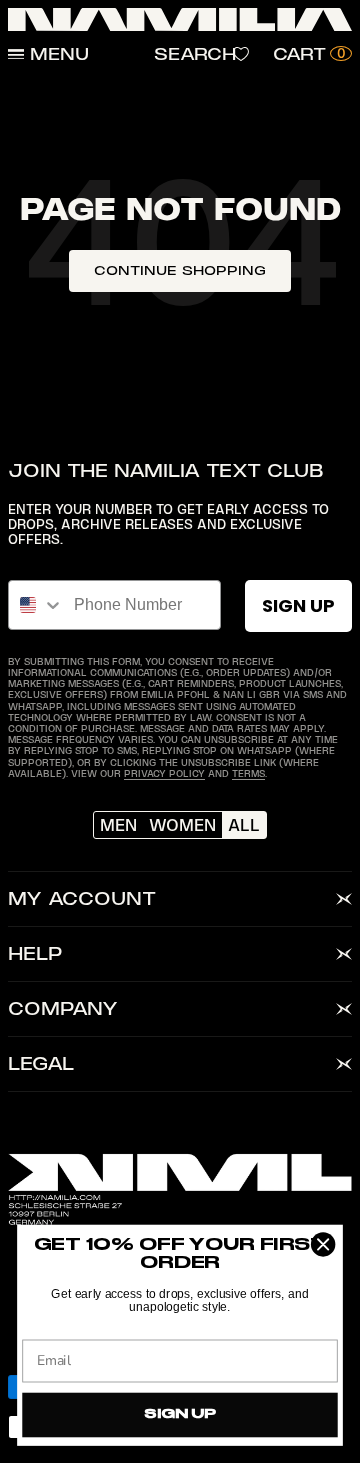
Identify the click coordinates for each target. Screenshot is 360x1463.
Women (182, 825)
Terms (248, 773)
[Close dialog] (323, 1245)
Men (118, 825)
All (244, 825)
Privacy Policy (164, 773)
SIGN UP (298, 605)
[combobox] (36, 605)
